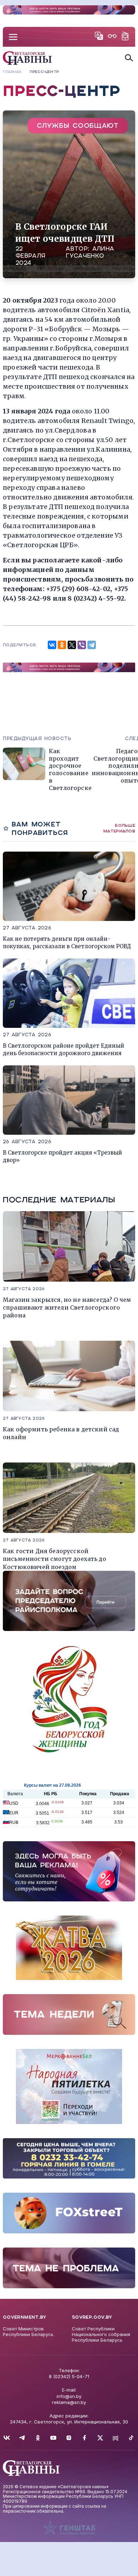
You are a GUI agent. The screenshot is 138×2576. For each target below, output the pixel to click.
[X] (72, 645)
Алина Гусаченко (90, 252)
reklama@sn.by (69, 2402)
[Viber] (82, 645)
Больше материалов (119, 828)
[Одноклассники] (62, 645)
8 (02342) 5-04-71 (69, 2376)
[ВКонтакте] (52, 645)
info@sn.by (69, 2396)
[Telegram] (92, 645)
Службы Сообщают (78, 125)
